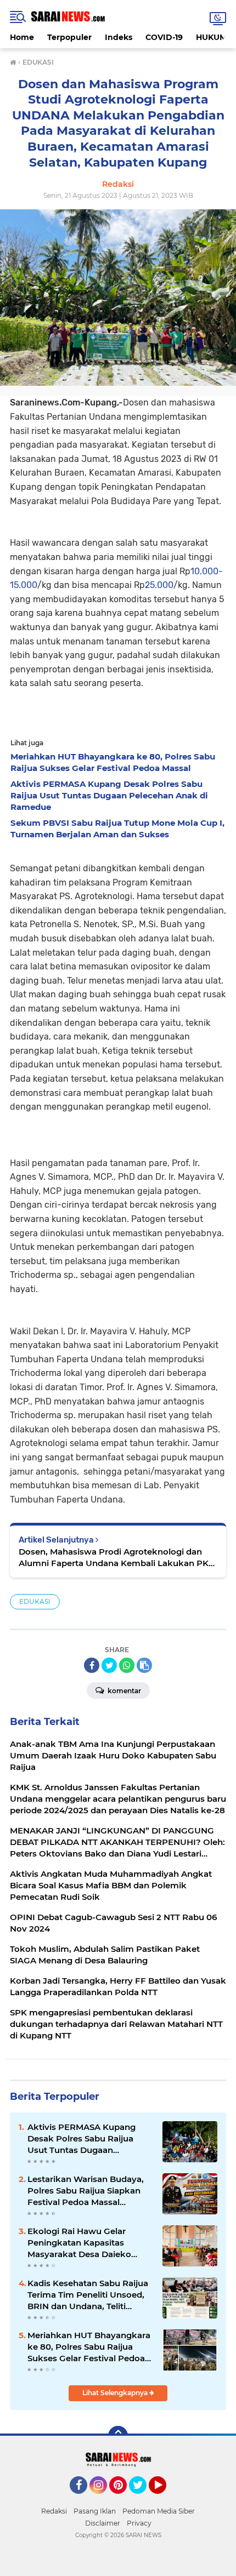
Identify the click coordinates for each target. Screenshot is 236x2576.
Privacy (139, 2523)
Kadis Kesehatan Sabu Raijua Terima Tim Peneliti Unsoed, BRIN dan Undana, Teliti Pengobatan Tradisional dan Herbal (88, 2295)
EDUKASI (35, 1601)
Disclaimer (103, 2523)
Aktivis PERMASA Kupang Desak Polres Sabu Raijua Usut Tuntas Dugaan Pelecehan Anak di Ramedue (88, 2139)
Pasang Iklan (95, 2511)
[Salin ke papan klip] (144, 1665)
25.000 (159, 585)
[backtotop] (118, 2436)
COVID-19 (164, 37)
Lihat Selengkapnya (116, 2393)
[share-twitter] (109, 1665)
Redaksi (54, 2511)
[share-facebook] (92, 1665)
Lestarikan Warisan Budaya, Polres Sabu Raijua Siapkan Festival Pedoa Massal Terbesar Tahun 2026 (86, 2191)
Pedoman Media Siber (159, 2511)
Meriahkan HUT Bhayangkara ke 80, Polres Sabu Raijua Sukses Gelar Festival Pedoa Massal (89, 2347)
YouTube (165, 2499)
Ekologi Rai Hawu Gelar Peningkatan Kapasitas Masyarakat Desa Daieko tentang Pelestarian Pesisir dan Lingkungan (83, 2243)
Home (22, 37)
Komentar (123, 1691)
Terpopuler (69, 37)
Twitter (143, 2499)
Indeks (119, 37)
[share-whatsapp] (127, 1665)
